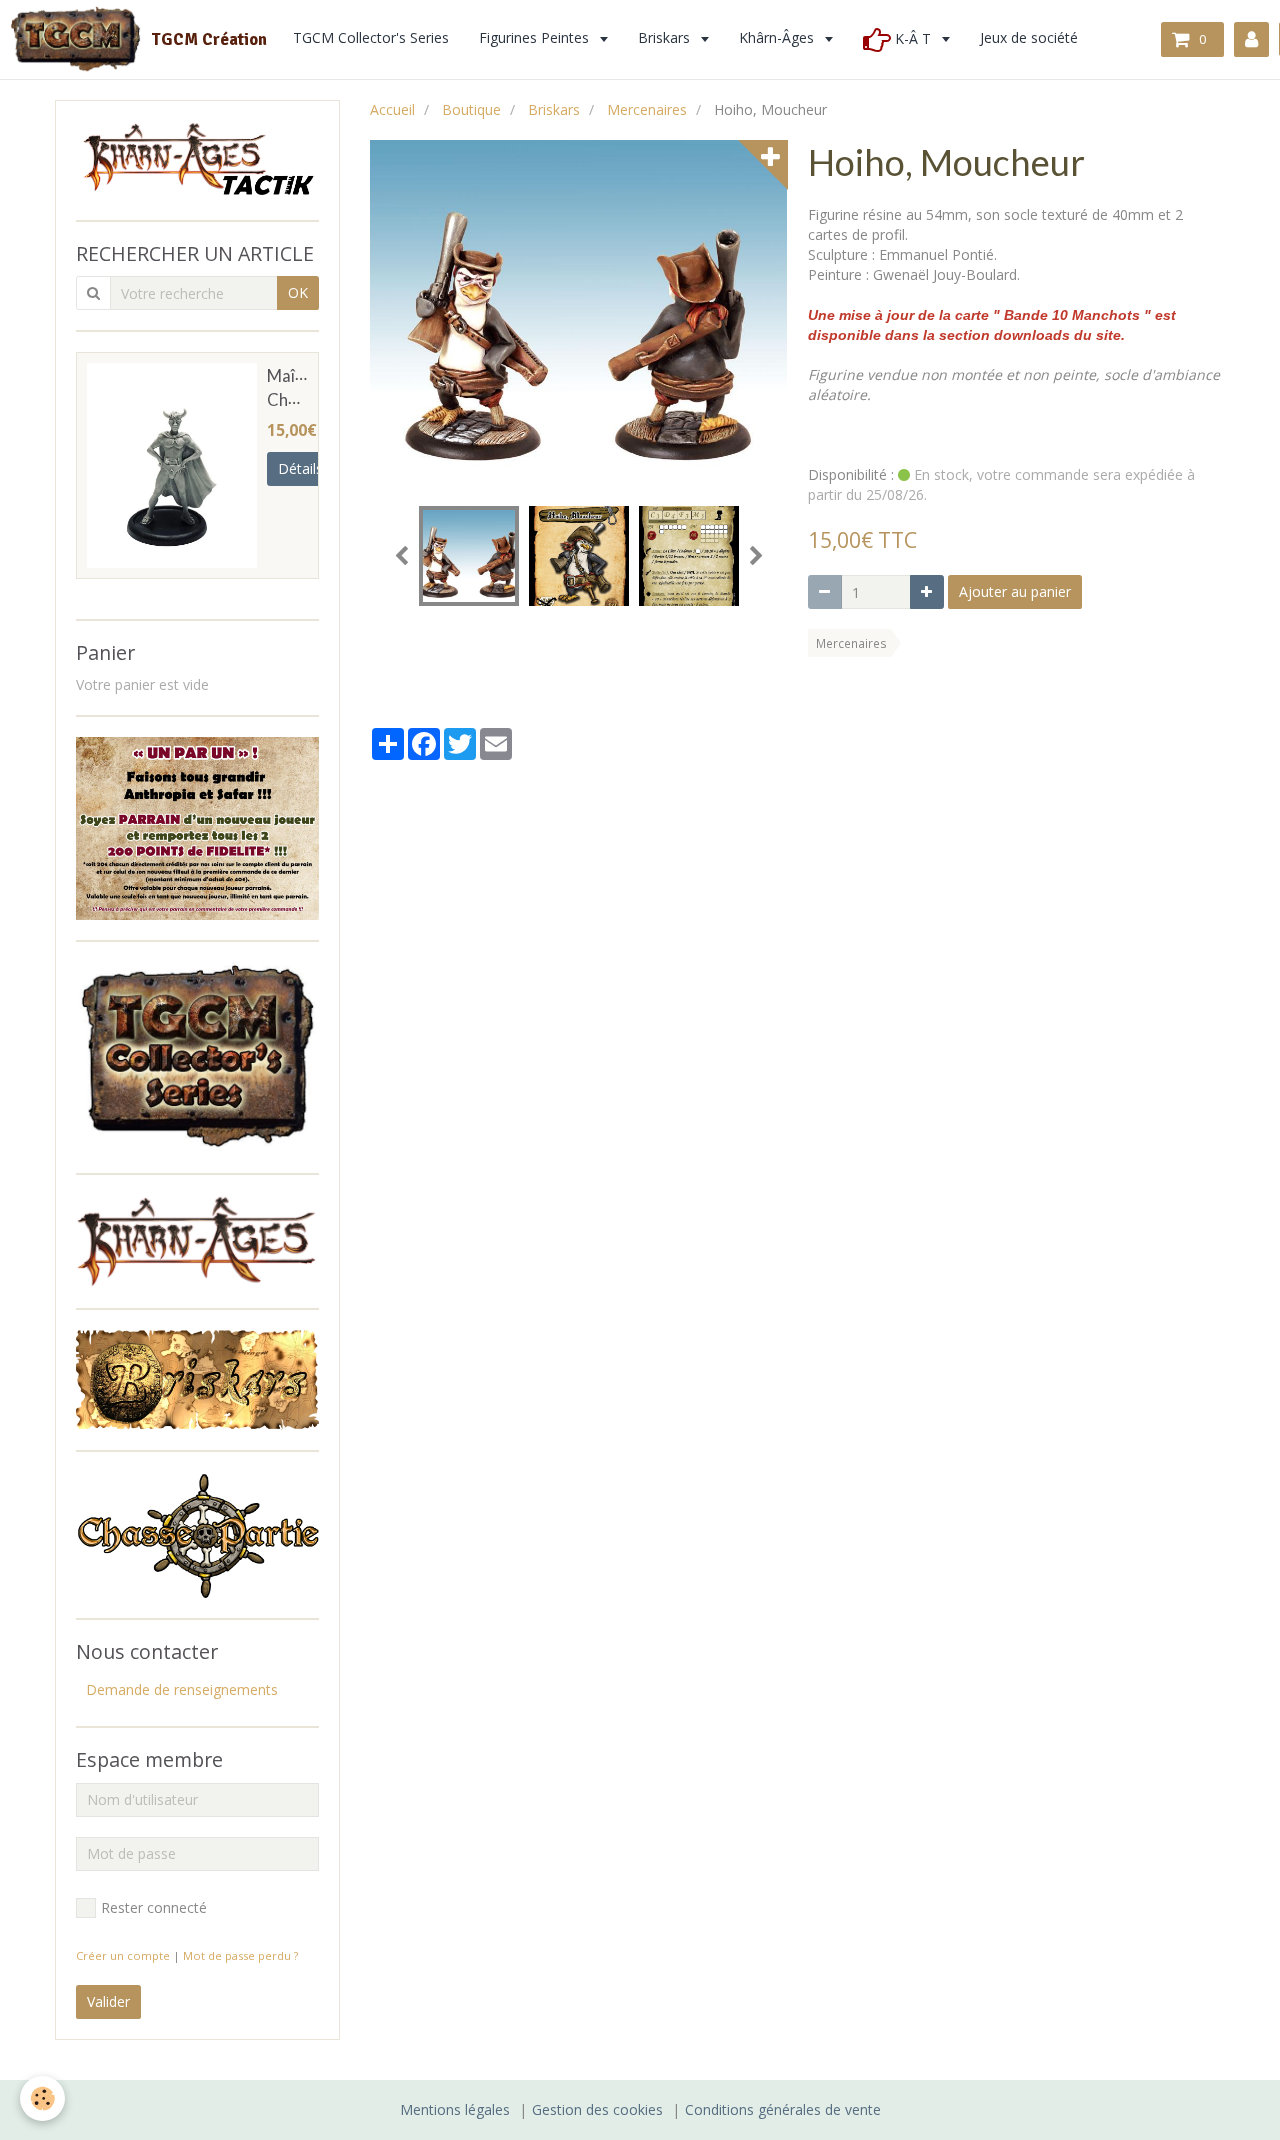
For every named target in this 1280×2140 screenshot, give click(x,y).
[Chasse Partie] (197, 1533)
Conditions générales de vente (783, 2109)
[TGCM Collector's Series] (197, 1055)
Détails (300, 468)
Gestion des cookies (597, 2109)
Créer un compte (123, 1955)
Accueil (392, 109)
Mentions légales (455, 2109)
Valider (108, 2001)
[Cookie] (42, 2098)
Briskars (554, 109)
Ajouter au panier (1015, 591)
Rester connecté (154, 1907)
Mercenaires (647, 109)
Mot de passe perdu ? (240, 1955)
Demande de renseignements (182, 1689)
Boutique (471, 109)
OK (298, 292)
